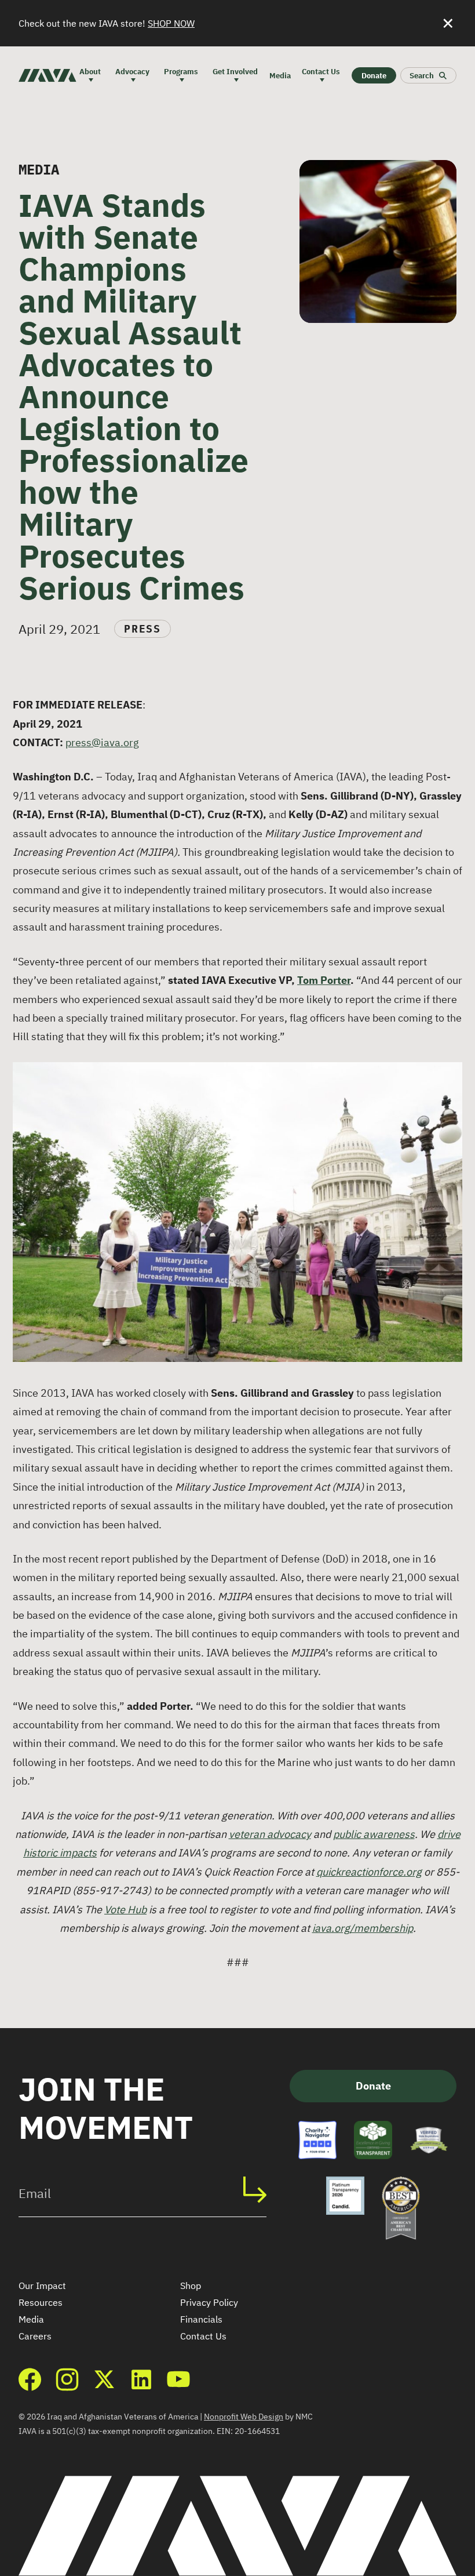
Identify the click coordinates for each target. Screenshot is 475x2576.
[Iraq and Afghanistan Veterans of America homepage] (47, 75)
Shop (191, 2286)
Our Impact (42, 2286)
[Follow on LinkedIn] (141, 2379)
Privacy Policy (209, 2302)
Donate (373, 2086)
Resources (41, 2302)
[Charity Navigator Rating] (317, 2140)
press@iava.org (102, 742)
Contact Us (203, 2336)
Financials (201, 2319)
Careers (35, 2336)
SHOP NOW (171, 23)
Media (31, 2319)
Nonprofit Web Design (244, 2417)
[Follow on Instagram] (67, 2379)
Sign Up (261, 2189)
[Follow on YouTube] (178, 2379)
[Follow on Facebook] (30, 2379)
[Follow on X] (104, 2379)
